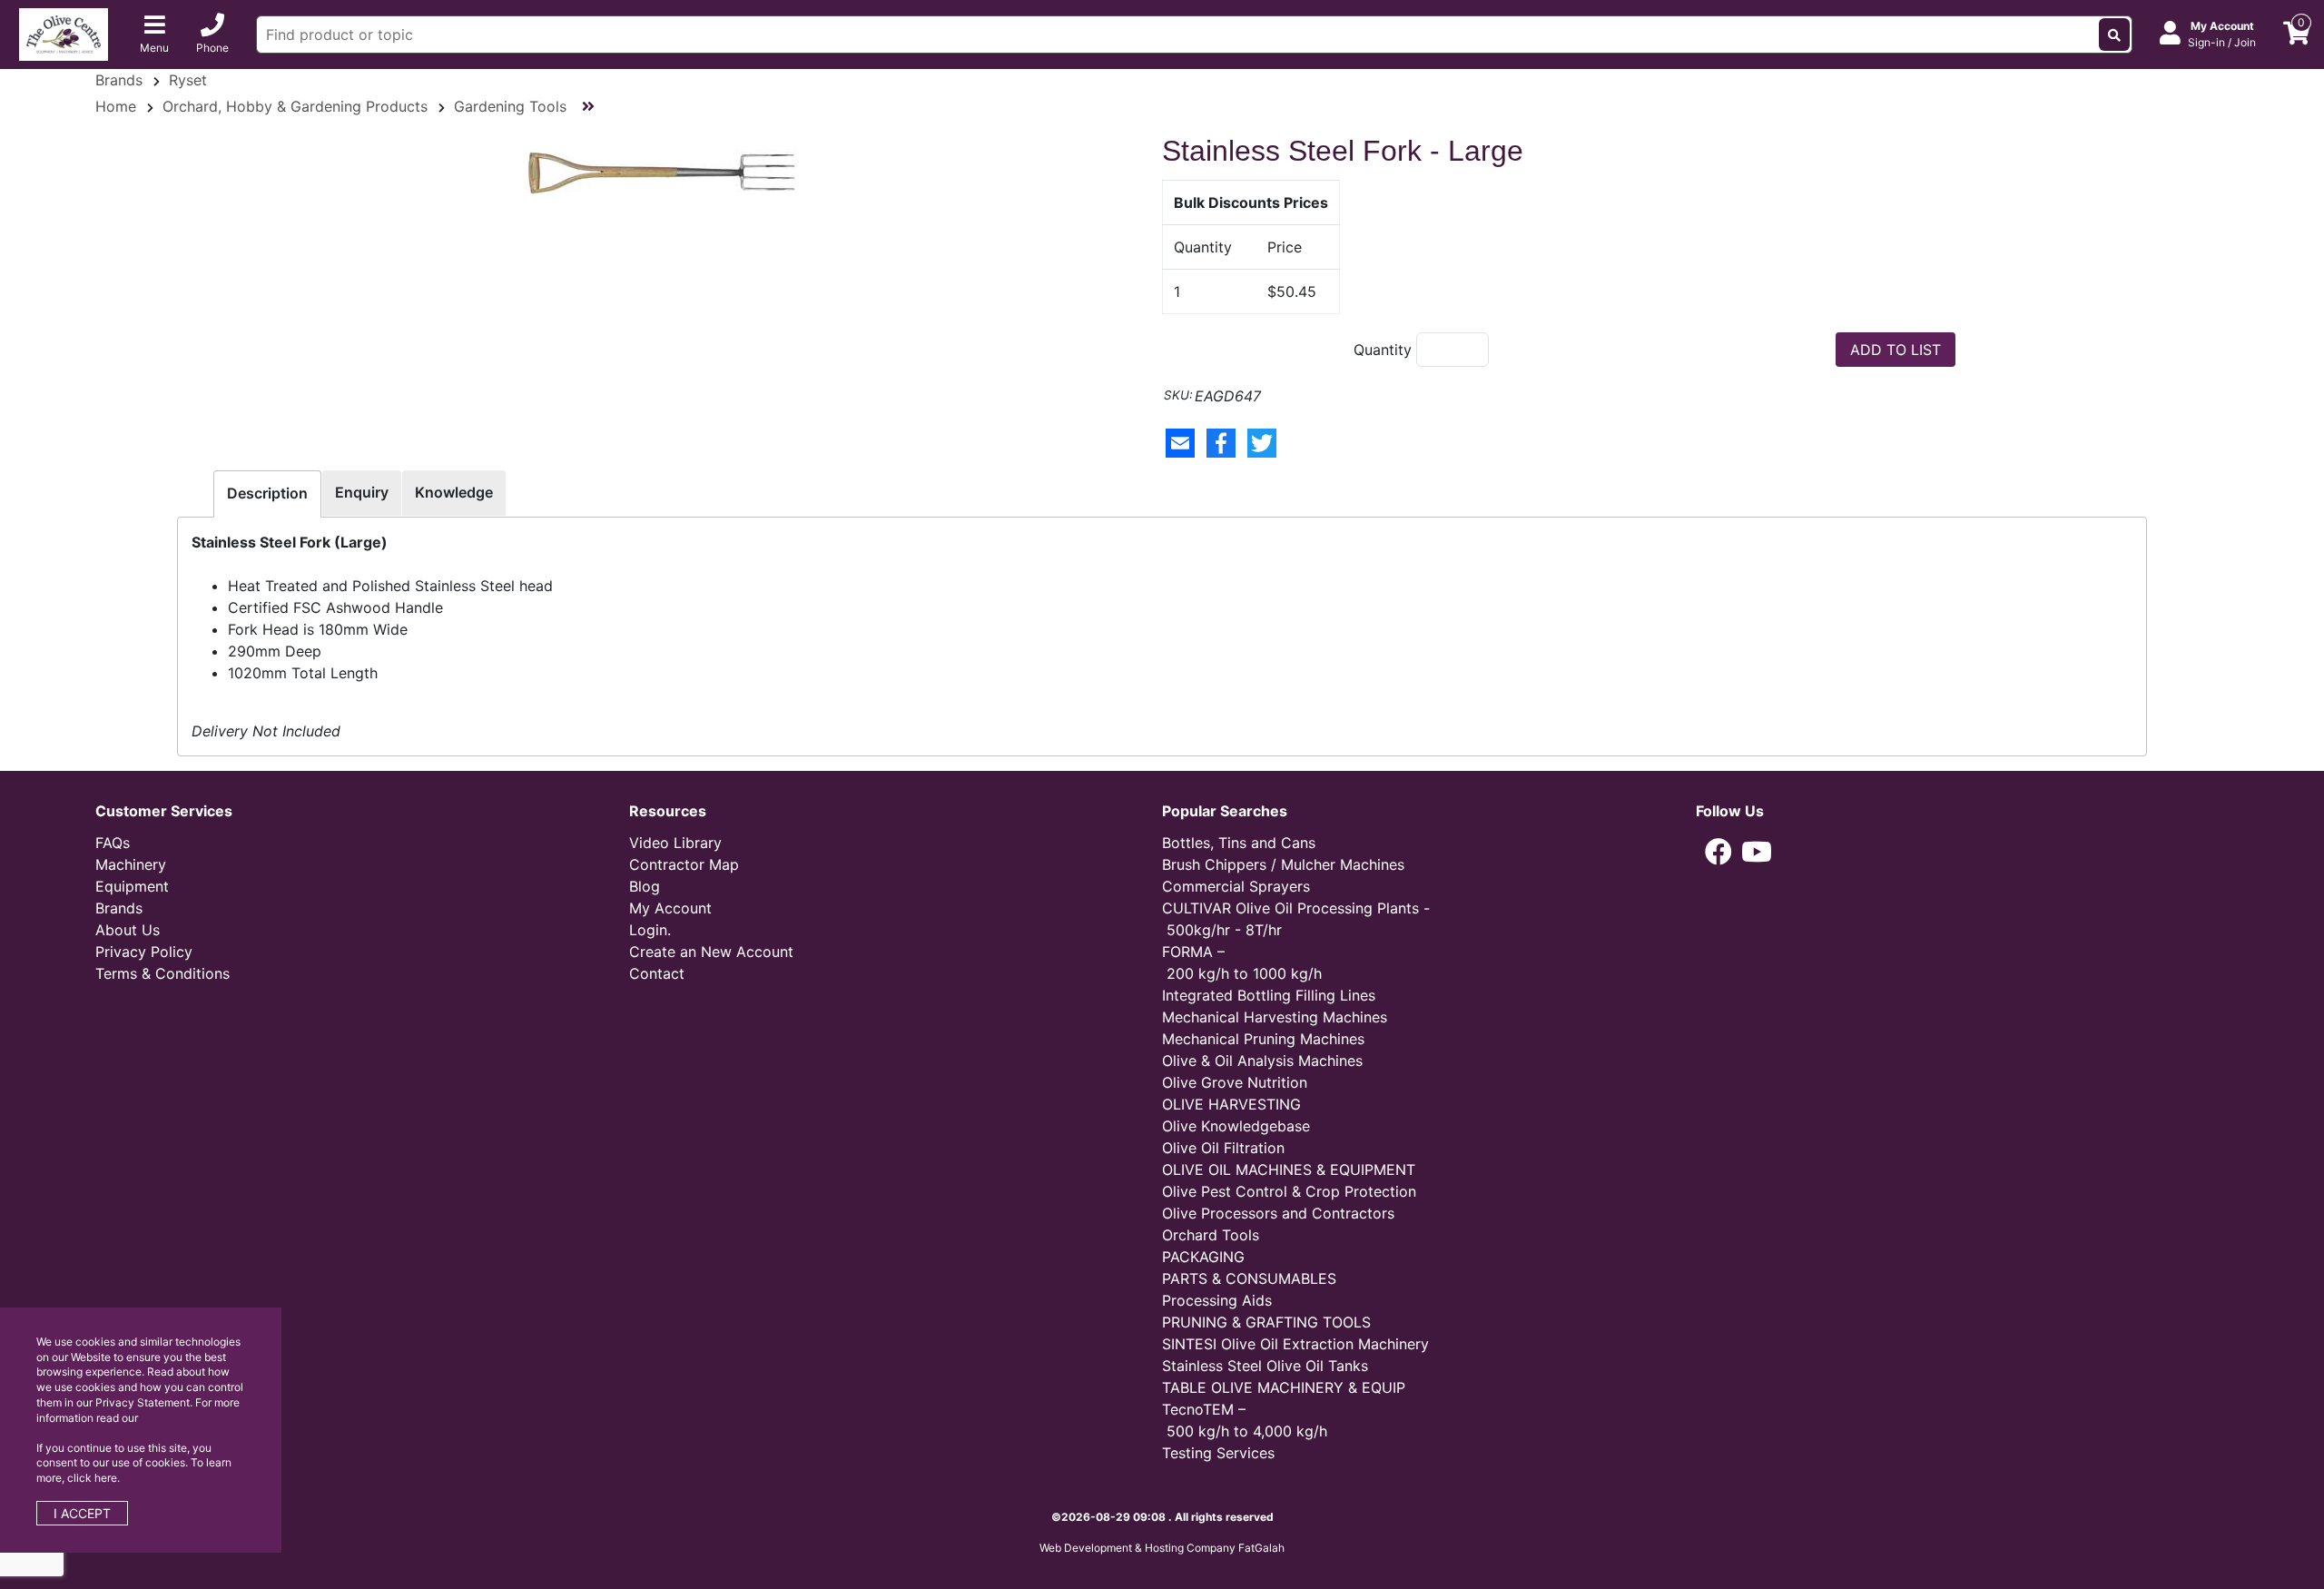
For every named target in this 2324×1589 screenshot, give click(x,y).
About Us (128, 930)
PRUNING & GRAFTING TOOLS (1266, 1322)
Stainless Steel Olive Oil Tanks (1265, 1366)
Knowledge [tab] (454, 492)
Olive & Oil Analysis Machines (1262, 1061)
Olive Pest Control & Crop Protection (1289, 1191)
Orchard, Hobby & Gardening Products (295, 106)
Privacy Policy (144, 952)
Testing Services (1218, 1453)
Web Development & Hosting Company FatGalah (1162, 1548)
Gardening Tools (510, 106)
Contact (657, 973)
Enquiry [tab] (362, 492)
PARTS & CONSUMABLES (1249, 1278)
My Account (670, 908)
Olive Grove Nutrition (1235, 1082)
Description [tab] (267, 493)
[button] (1718, 852)
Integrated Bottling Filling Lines (1269, 995)
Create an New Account (711, 952)
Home (116, 106)
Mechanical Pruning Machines (1263, 1039)
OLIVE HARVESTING (1231, 1104)
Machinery (131, 864)
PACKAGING (1203, 1257)
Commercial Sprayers (1236, 886)
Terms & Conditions (162, 973)
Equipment (132, 886)
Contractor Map (684, 864)
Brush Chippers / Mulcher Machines (1283, 864)
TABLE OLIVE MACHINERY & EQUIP (1284, 1387)
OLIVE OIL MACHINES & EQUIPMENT (1289, 1170)
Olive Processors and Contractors (1278, 1213)
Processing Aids (1217, 1300)
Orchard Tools (1211, 1235)
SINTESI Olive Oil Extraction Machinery (1295, 1344)
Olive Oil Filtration (1223, 1148)
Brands (119, 80)
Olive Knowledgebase (1236, 1126)
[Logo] (64, 33)
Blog (645, 886)
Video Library (675, 843)
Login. (650, 930)
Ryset (188, 80)
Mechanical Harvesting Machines (1275, 1017)
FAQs (113, 843)
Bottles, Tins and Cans (1239, 843)
